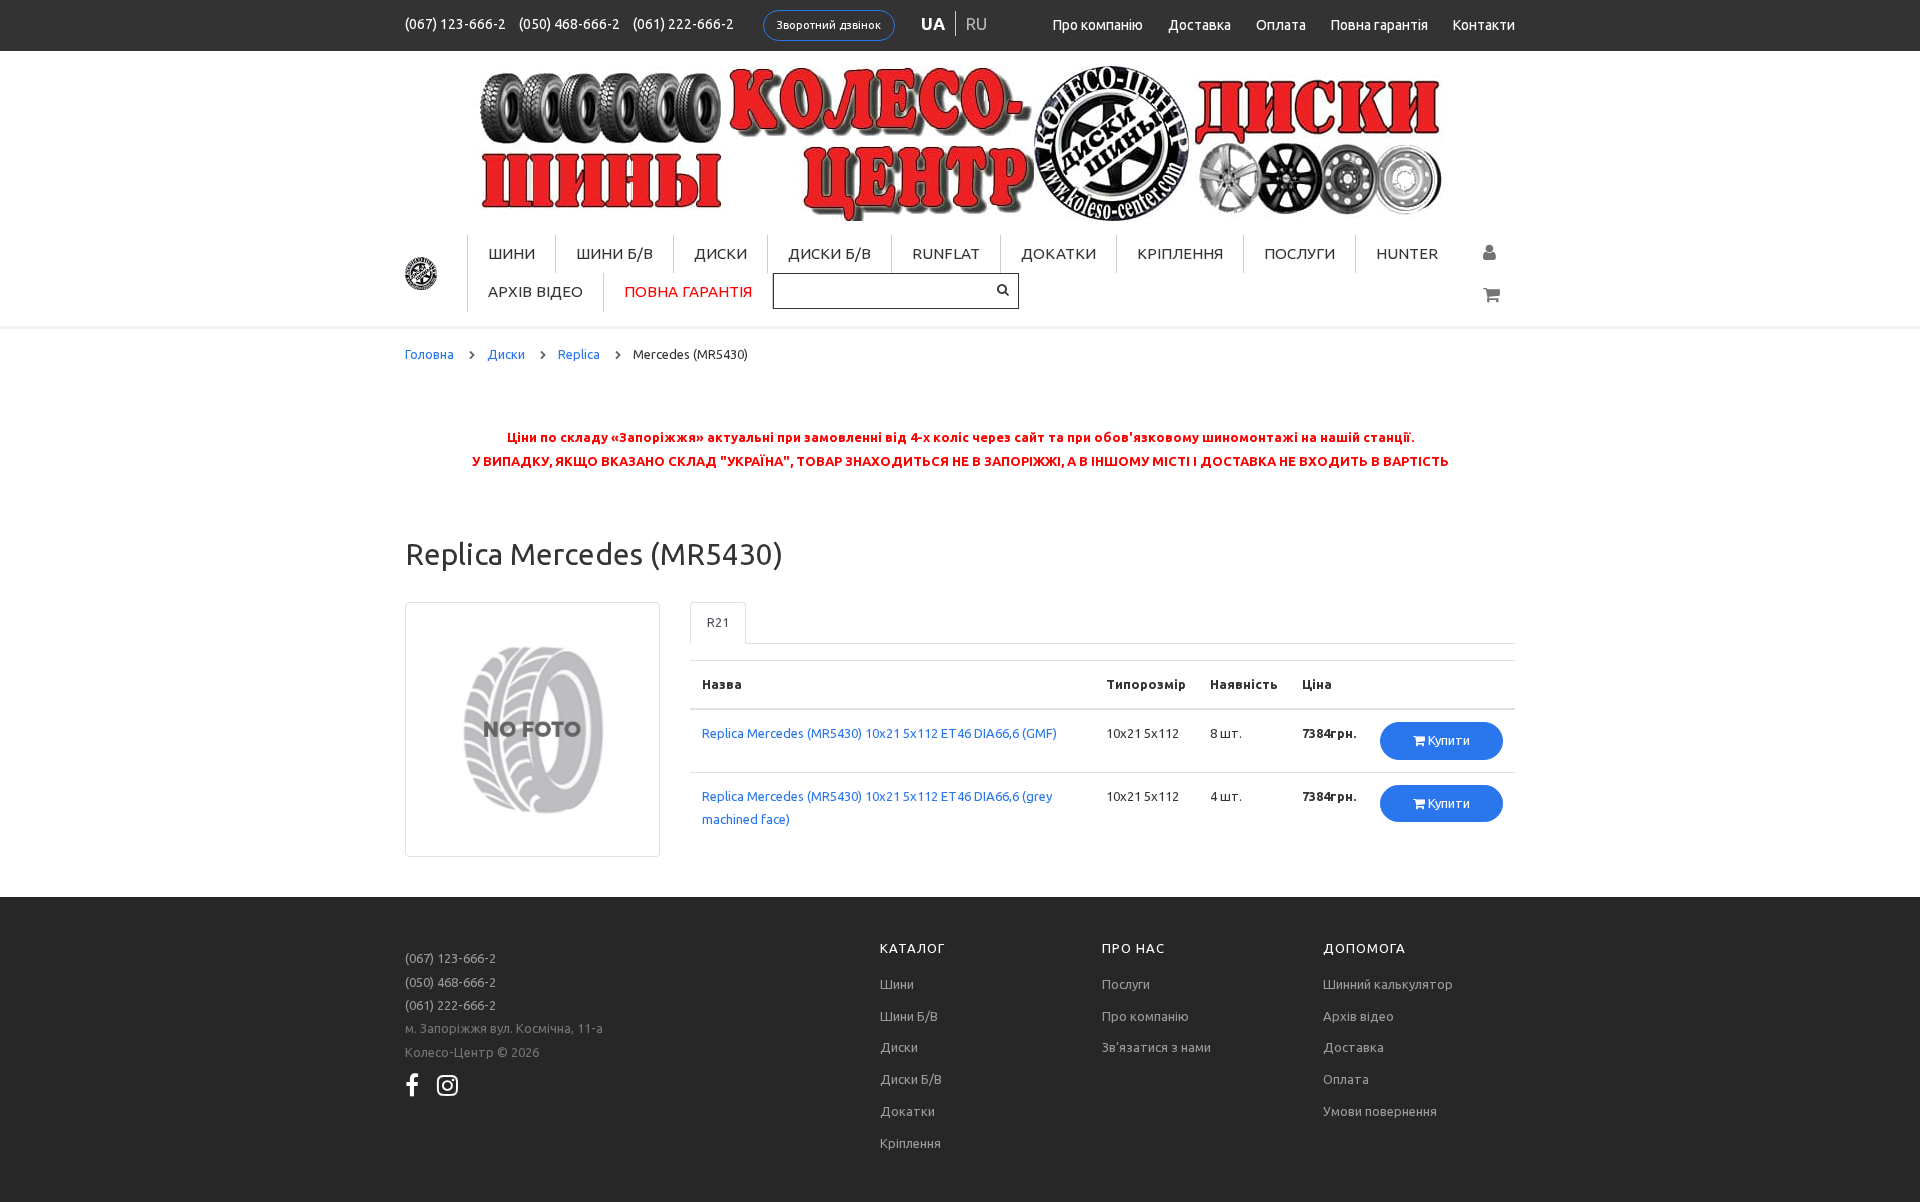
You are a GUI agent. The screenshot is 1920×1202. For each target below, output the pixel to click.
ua (933, 23)
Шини (511, 253)
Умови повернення (1380, 1111)
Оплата (1281, 25)
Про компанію (1098, 25)
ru (976, 23)
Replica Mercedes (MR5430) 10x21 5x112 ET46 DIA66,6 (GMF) (879, 733)
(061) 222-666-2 (683, 24)
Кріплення (1180, 253)
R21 (718, 622)
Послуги (1299, 253)
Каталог (912, 948)
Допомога (1364, 948)
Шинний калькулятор (1388, 984)
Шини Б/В (614, 253)
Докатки (1058, 253)
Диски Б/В (829, 253)
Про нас (1133, 948)
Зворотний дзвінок (829, 25)
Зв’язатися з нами (1156, 1047)
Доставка (1199, 25)
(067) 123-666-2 (455, 24)
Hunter (1407, 253)
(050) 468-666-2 (569, 24)
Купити (1447, 740)
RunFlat (946, 253)
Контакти (1484, 25)
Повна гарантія (1379, 25)
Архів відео (535, 291)
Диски (720, 253)
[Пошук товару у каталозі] (1003, 289)
